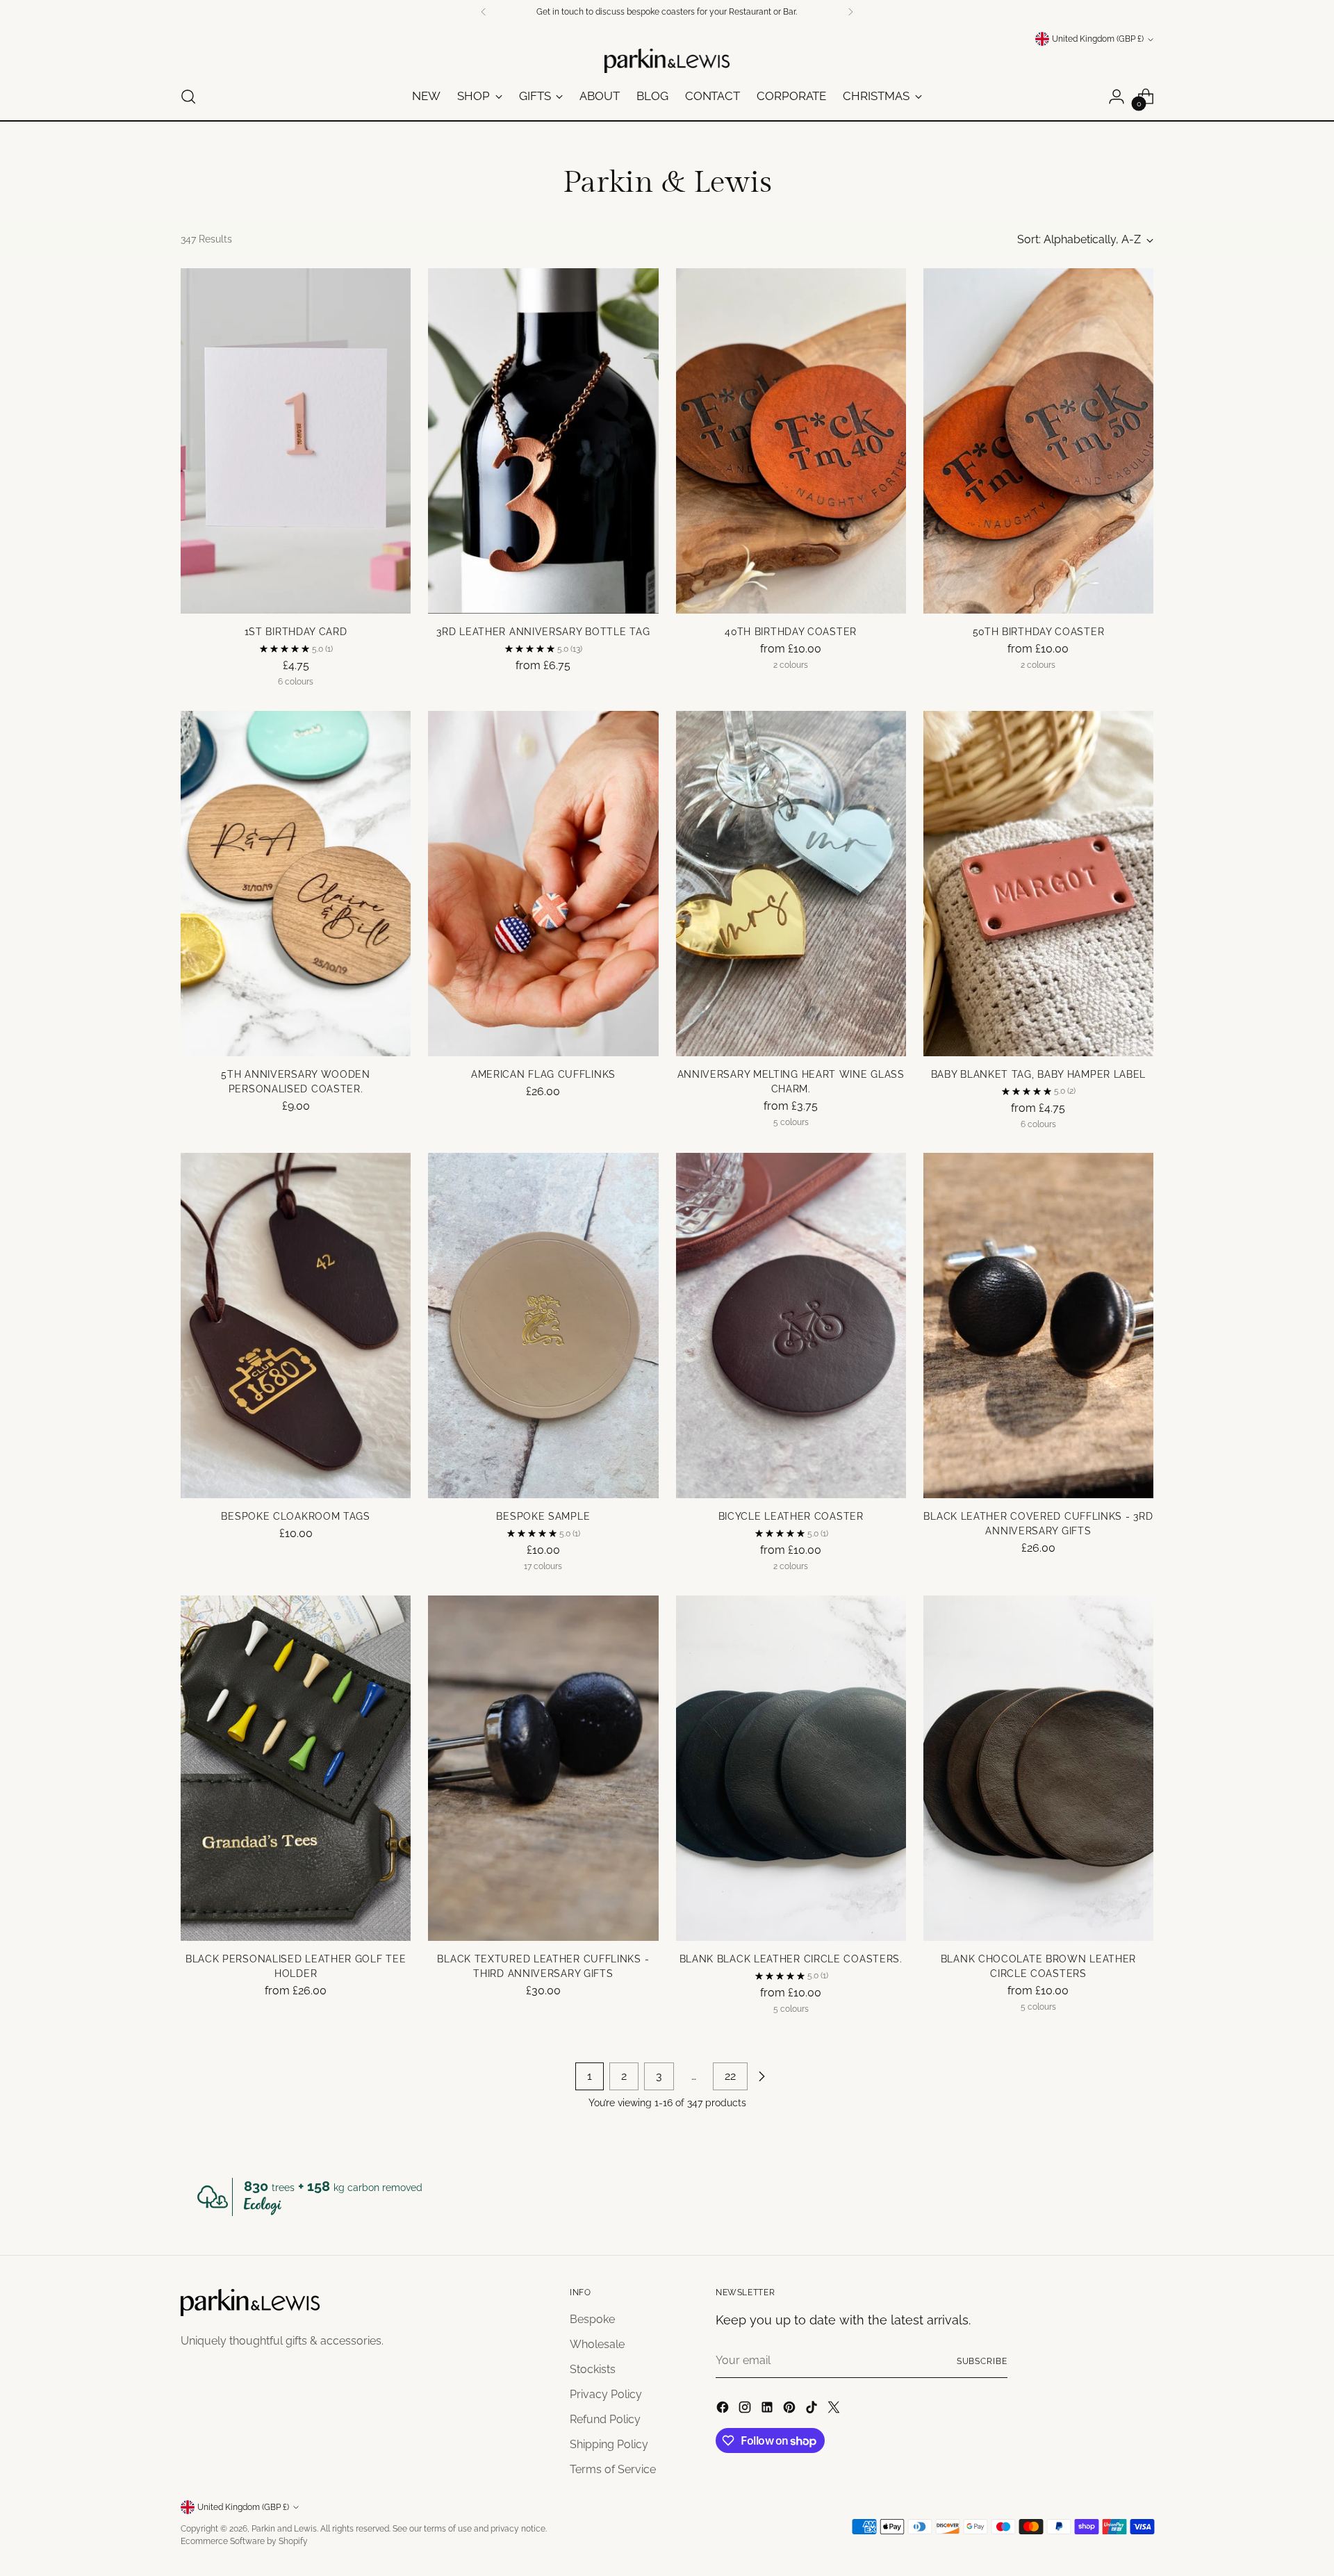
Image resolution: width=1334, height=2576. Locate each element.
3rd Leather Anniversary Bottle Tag (543, 632)
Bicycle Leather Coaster (791, 1516)
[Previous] (484, 12)
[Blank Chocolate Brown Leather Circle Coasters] (1038, 1768)
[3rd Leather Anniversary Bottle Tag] (543, 441)
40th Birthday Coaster (791, 632)
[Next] (850, 12)
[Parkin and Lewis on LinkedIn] (768, 2410)
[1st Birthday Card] (296, 441)
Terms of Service (613, 2469)
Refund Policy (605, 2419)
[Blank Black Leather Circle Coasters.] (791, 1768)
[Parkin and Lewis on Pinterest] (791, 2410)
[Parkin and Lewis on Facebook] (724, 2410)
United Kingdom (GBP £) (1098, 39)
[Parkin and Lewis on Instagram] (746, 2410)
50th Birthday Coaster (1039, 632)
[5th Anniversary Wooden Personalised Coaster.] (296, 884)
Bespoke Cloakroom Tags (295, 1516)
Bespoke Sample (543, 1516)
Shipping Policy (609, 2444)
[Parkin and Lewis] (667, 61)
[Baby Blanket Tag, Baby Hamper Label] (1038, 884)
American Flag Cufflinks (543, 1074)
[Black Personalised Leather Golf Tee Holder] (296, 1768)
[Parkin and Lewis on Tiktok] (813, 2410)
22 (730, 2076)
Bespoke (592, 2319)
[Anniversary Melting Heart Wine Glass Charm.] (791, 884)
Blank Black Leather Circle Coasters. (791, 1959)
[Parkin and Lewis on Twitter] (835, 2410)
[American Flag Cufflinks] (543, 884)
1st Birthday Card (296, 632)
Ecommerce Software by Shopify (244, 2541)
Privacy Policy (606, 2394)
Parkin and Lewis (284, 2528)
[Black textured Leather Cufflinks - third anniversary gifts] (543, 1768)
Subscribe (982, 2361)
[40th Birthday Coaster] (791, 441)
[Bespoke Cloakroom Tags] (296, 1326)
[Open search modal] (188, 97)
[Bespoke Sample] (543, 1326)
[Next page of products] (761, 2076)
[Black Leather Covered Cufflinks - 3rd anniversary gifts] (1038, 1326)
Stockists (593, 2369)
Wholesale (597, 2344)
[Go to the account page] (1117, 97)
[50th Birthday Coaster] (1038, 441)
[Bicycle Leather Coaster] (791, 1326)
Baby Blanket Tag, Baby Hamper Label (1039, 1074)
